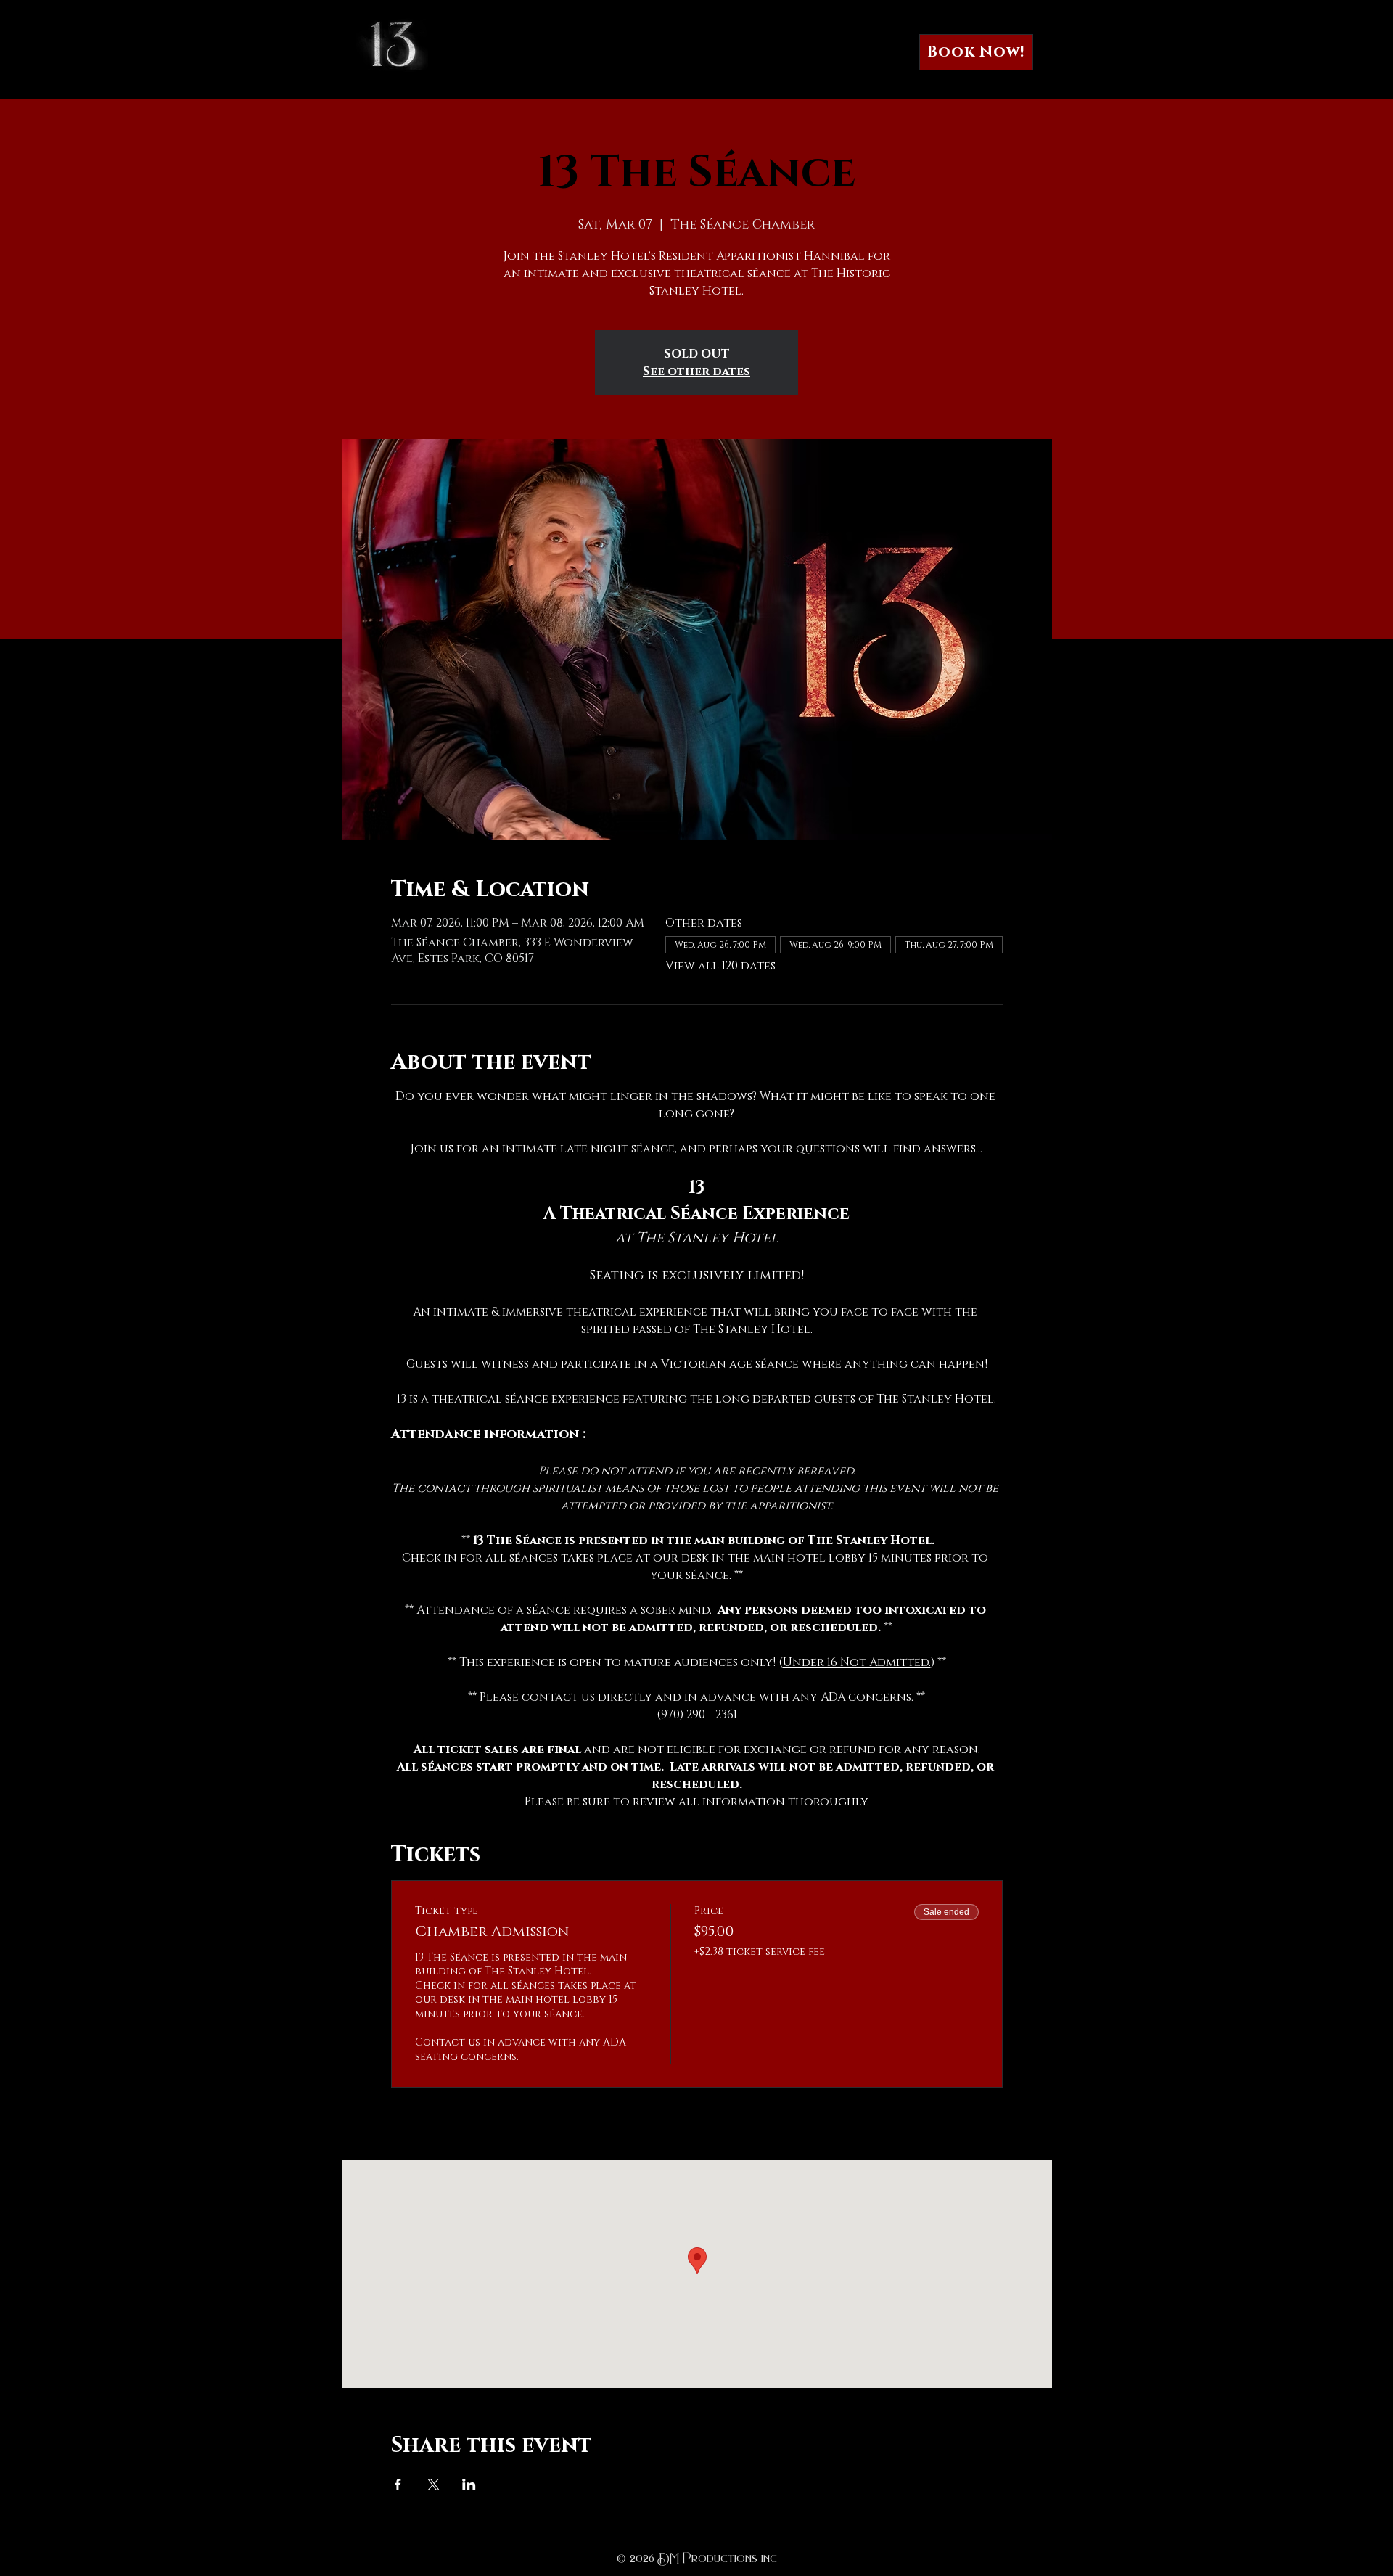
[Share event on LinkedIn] (469, 2485)
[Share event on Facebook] (398, 2485)
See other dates (696, 372)
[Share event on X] (433, 2485)
